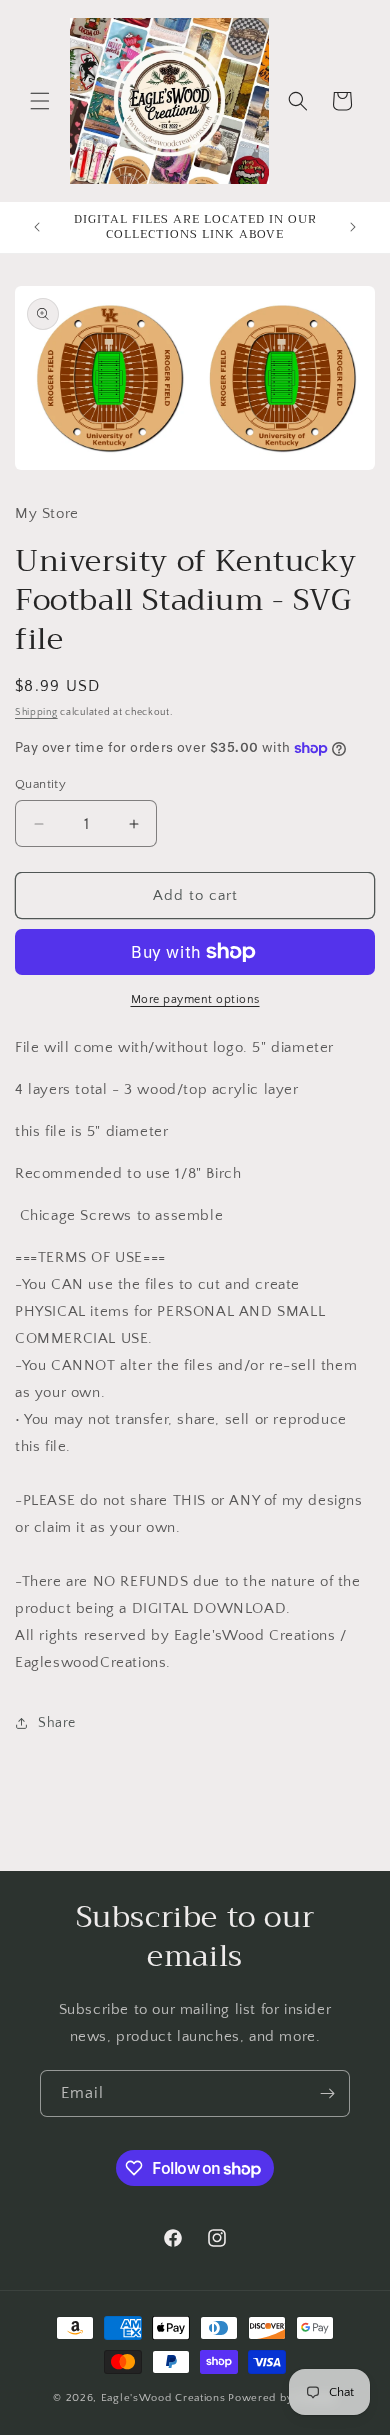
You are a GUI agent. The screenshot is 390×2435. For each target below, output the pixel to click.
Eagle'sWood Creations (163, 2398)
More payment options (195, 999)
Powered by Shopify (282, 2398)
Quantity (40, 784)
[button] (40, 101)
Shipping (36, 712)
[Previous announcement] (37, 227)
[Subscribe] (327, 2093)
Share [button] (57, 1723)
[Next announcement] (353, 227)
